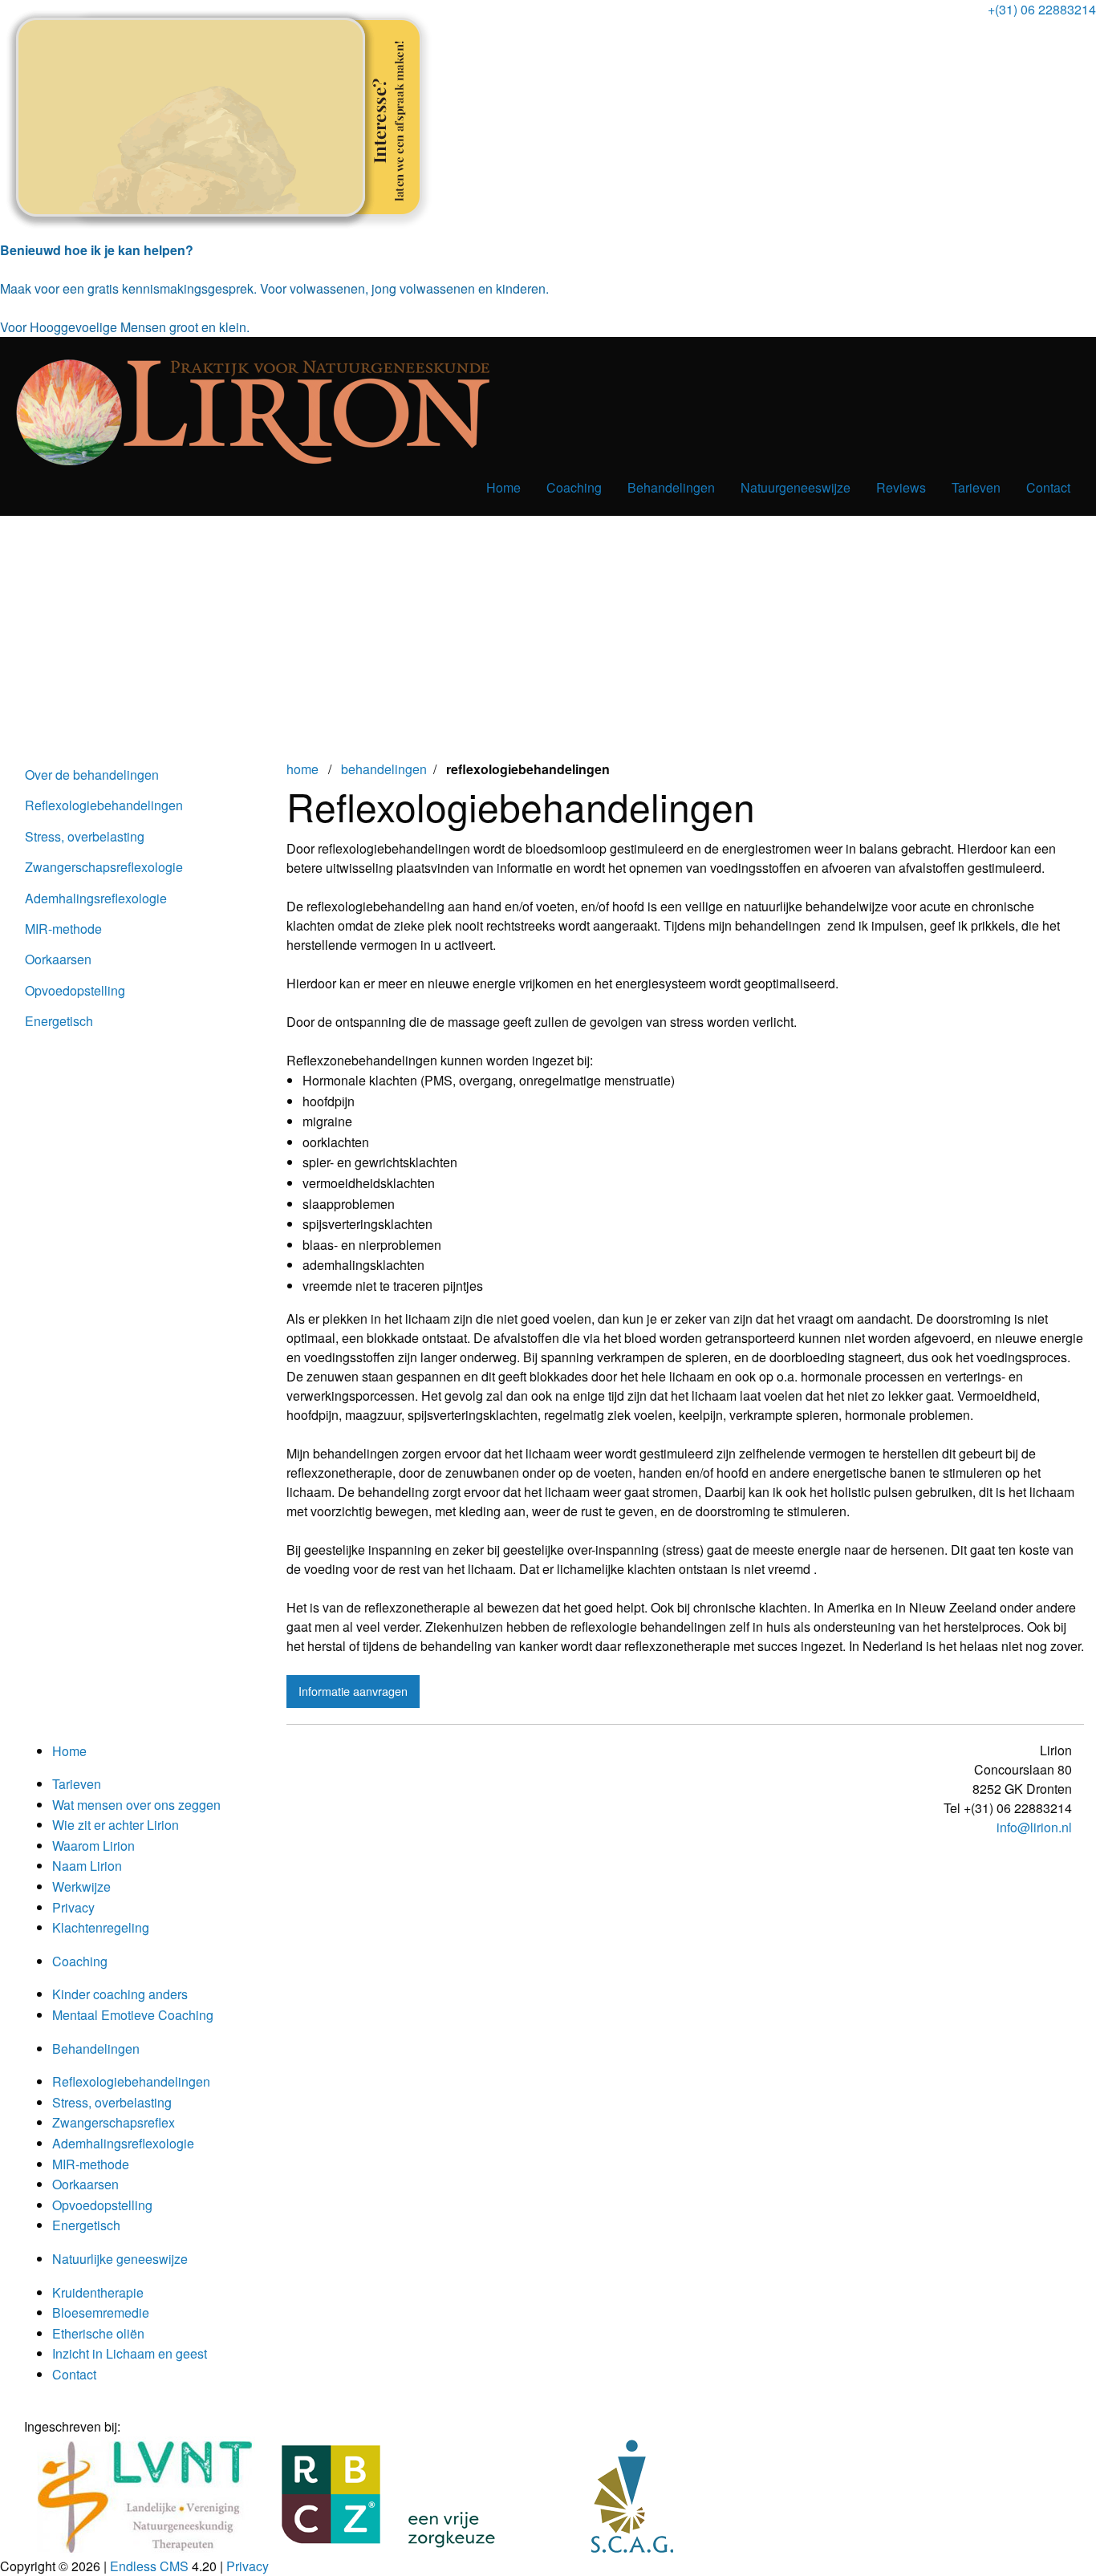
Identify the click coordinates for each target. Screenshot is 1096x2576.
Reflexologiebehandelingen (104, 805)
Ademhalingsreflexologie (96, 898)
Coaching (574, 487)
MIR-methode (63, 929)
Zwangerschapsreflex (114, 2122)
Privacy (73, 1907)
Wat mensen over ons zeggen (136, 1805)
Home (503, 487)
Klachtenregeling (101, 1927)
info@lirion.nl (1034, 1827)
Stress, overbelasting (85, 836)
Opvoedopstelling (75, 990)
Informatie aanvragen (353, 1691)
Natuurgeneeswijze (796, 487)
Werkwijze (81, 1886)
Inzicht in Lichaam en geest (130, 2353)
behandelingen (384, 769)
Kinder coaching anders (120, 1994)
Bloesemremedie (101, 2312)
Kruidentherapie (98, 2292)
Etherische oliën (98, 2333)
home (304, 769)
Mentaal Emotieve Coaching (133, 2015)
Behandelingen (671, 487)
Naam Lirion (87, 1866)
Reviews (901, 487)
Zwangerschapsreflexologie (104, 867)
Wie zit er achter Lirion (116, 1825)
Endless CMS (149, 2566)
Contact (1048, 487)
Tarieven (976, 487)
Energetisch (59, 1021)
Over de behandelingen (92, 775)
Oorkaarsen (58, 959)
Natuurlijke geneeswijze (120, 2259)
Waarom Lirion (93, 1846)
